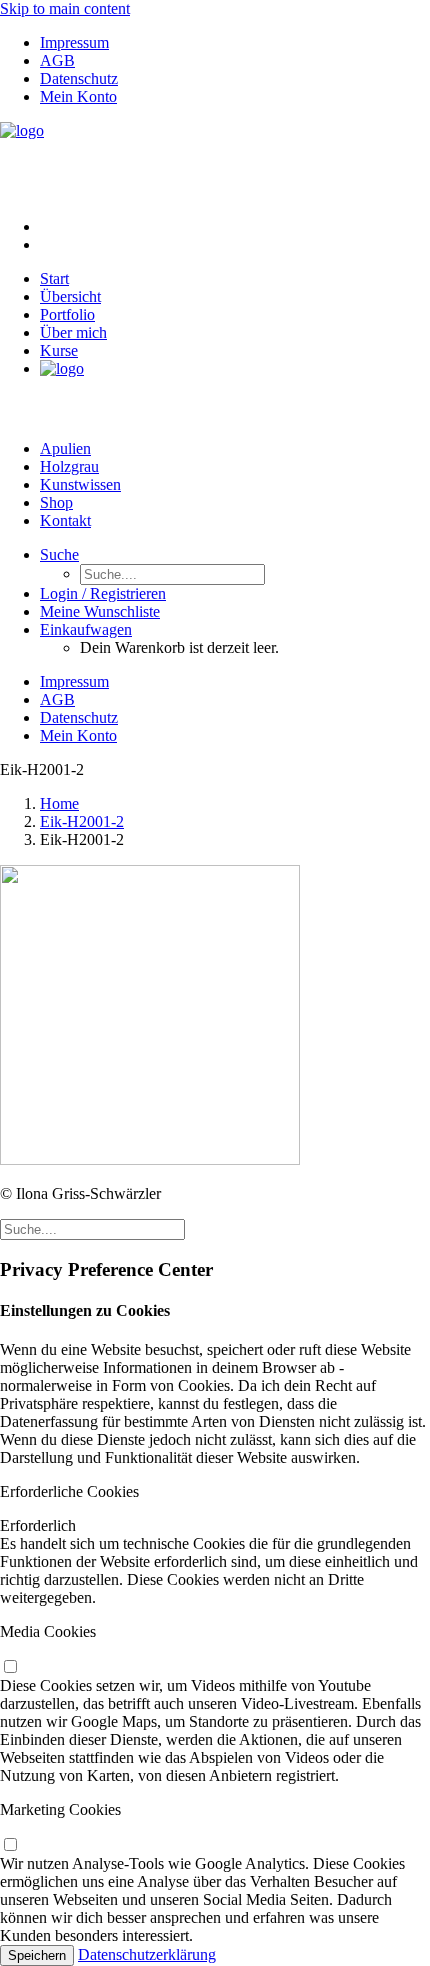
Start (54, 278)
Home (59, 803)
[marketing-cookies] (10, 1845)
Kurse (59, 350)
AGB (57, 60)
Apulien (65, 448)
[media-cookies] (10, 1667)
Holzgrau (69, 466)
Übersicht (70, 296)
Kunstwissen (80, 484)
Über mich (73, 332)
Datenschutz (79, 78)
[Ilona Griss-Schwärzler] (215, 162)
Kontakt (65, 520)
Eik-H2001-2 (82, 821)
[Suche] (92, 1228)
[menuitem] (235, 43)
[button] (59, 554)
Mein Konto (78, 96)
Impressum (74, 42)
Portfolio (67, 314)
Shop (56, 502)
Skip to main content (65, 8)
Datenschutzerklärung (147, 1954)
